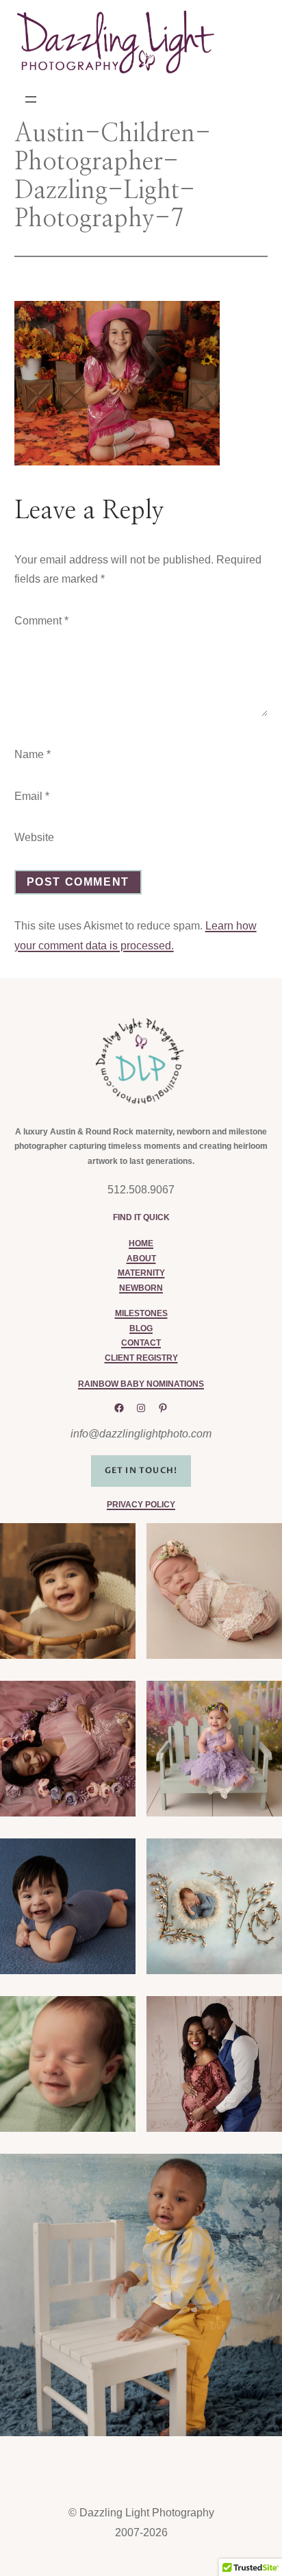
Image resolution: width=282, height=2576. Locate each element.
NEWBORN (141, 1288)
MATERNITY (141, 1273)
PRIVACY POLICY (141, 1505)
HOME (141, 1243)
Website (34, 837)
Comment (41, 621)
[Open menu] (31, 99)
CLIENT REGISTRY (141, 1358)
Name (33, 754)
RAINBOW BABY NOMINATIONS (141, 1384)
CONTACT (141, 1343)
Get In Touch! (141, 1470)
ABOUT (141, 1259)
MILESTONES (141, 1313)
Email (32, 796)
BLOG (141, 1328)
